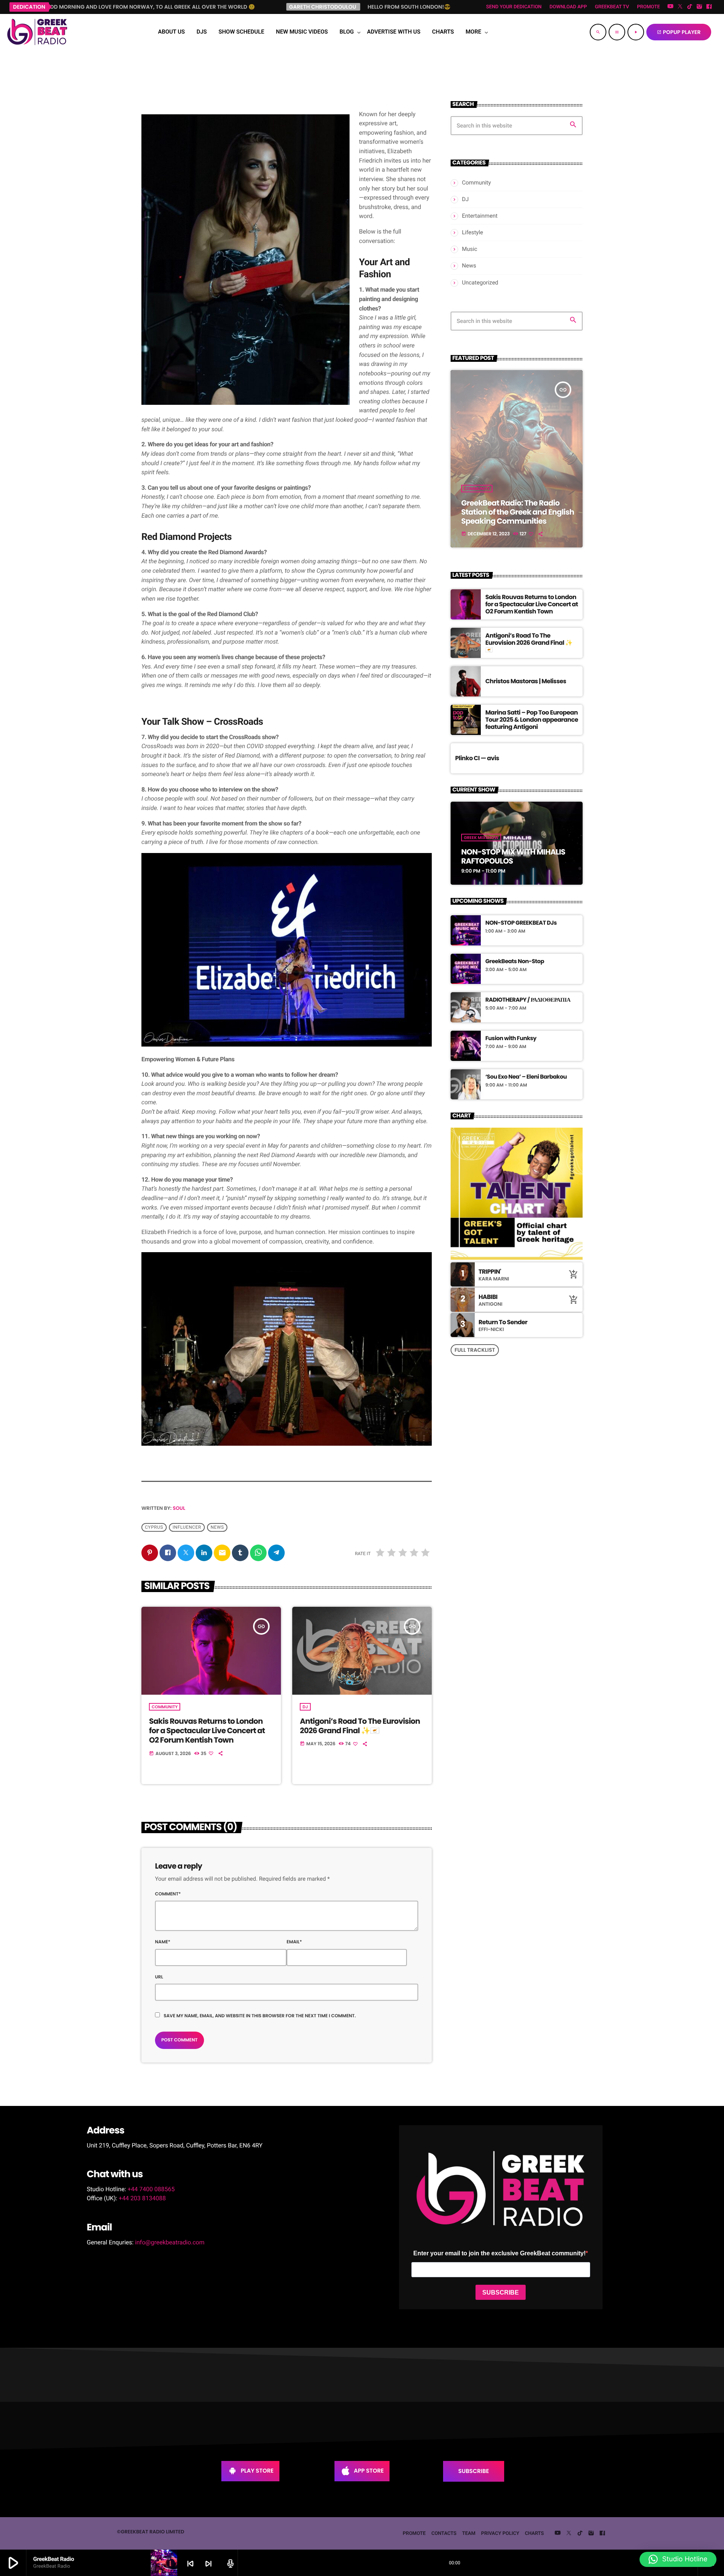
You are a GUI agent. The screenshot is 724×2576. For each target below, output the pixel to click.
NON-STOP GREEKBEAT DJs (521, 923)
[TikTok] (690, 7)
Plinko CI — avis (477, 758)
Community (165, 1707)
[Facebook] (709, 7)
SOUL (179, 1508)
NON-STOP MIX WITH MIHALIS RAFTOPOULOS (513, 856)
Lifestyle (472, 232)
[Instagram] (699, 7)
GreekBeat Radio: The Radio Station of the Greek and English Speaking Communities (518, 512)
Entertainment (480, 216)
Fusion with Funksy (511, 1039)
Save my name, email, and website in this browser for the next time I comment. (260, 2016)
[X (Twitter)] (680, 7)
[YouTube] (670, 7)
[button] (678, 2559)
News (469, 266)
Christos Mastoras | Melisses (526, 681)
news (217, 1528)
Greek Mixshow (481, 838)
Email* (294, 1942)
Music (470, 249)
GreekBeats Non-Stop (515, 962)
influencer (187, 1528)
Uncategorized (480, 283)
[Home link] (37, 32)
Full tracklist (475, 1350)
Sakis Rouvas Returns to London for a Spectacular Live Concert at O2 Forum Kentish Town (207, 1731)
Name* (163, 1942)
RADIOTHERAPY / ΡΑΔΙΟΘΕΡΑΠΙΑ (528, 1000)
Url (159, 1977)
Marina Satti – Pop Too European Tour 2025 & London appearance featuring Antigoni (532, 720)
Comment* (168, 1894)
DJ (305, 1707)
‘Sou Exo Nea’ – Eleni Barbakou (526, 1077)
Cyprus (154, 1528)
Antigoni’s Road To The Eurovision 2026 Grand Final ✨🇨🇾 (360, 1726)
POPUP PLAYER (679, 32)
